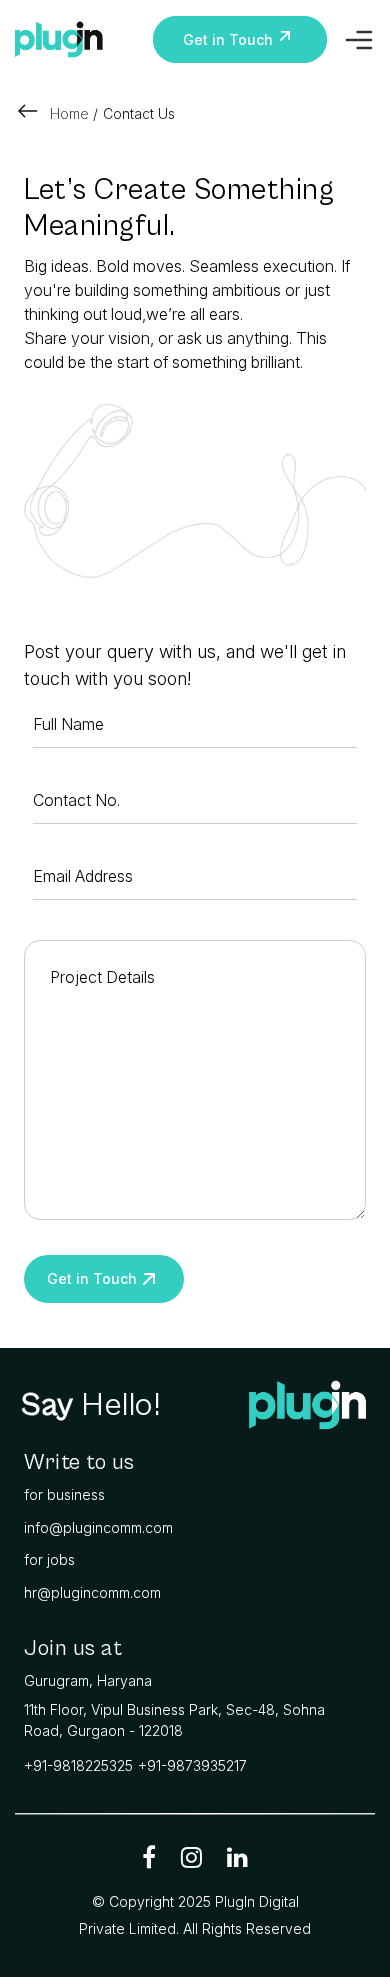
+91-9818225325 (78, 1765)
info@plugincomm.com (98, 1527)
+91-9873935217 (192, 1765)
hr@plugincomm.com (92, 1592)
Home (69, 113)
